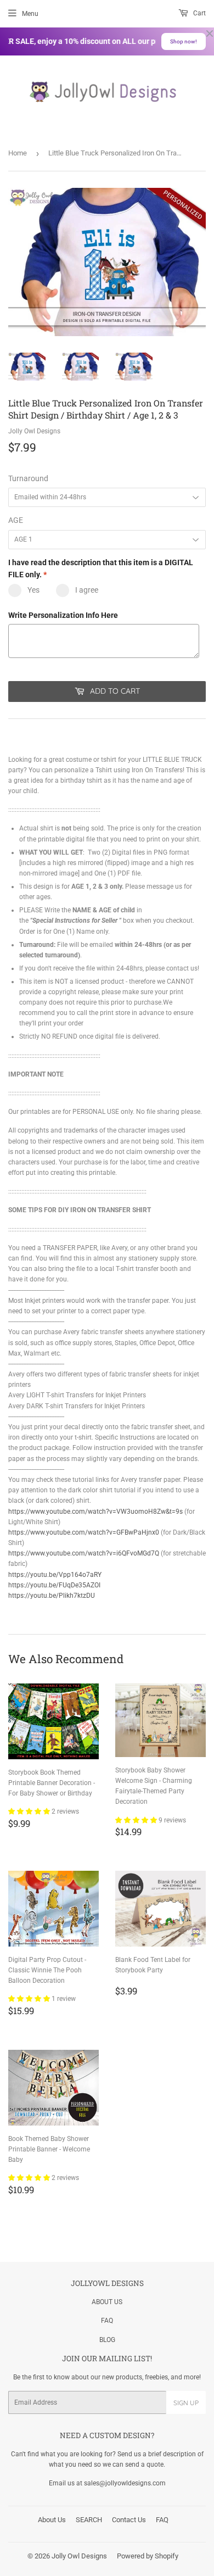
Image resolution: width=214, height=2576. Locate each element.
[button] (30, 1811)
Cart (199, 13)
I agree (87, 590)
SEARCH (89, 2520)
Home (18, 153)
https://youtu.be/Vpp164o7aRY (55, 1575)
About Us (52, 2520)
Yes (33, 590)
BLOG (107, 2340)
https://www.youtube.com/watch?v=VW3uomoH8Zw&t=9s (95, 1512)
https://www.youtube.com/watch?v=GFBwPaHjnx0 (84, 1532)
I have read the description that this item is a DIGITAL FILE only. (101, 568)
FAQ (107, 2321)
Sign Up (186, 2403)
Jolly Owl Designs (79, 2556)
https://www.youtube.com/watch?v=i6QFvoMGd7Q (84, 1553)
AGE (16, 520)
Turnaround (28, 478)
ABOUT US (107, 2302)
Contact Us (129, 2520)
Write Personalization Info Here (63, 615)
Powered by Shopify (148, 2556)
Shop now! (184, 41)
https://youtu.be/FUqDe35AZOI (54, 1585)
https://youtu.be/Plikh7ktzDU (52, 1596)
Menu (30, 14)
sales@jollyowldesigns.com (125, 2483)
